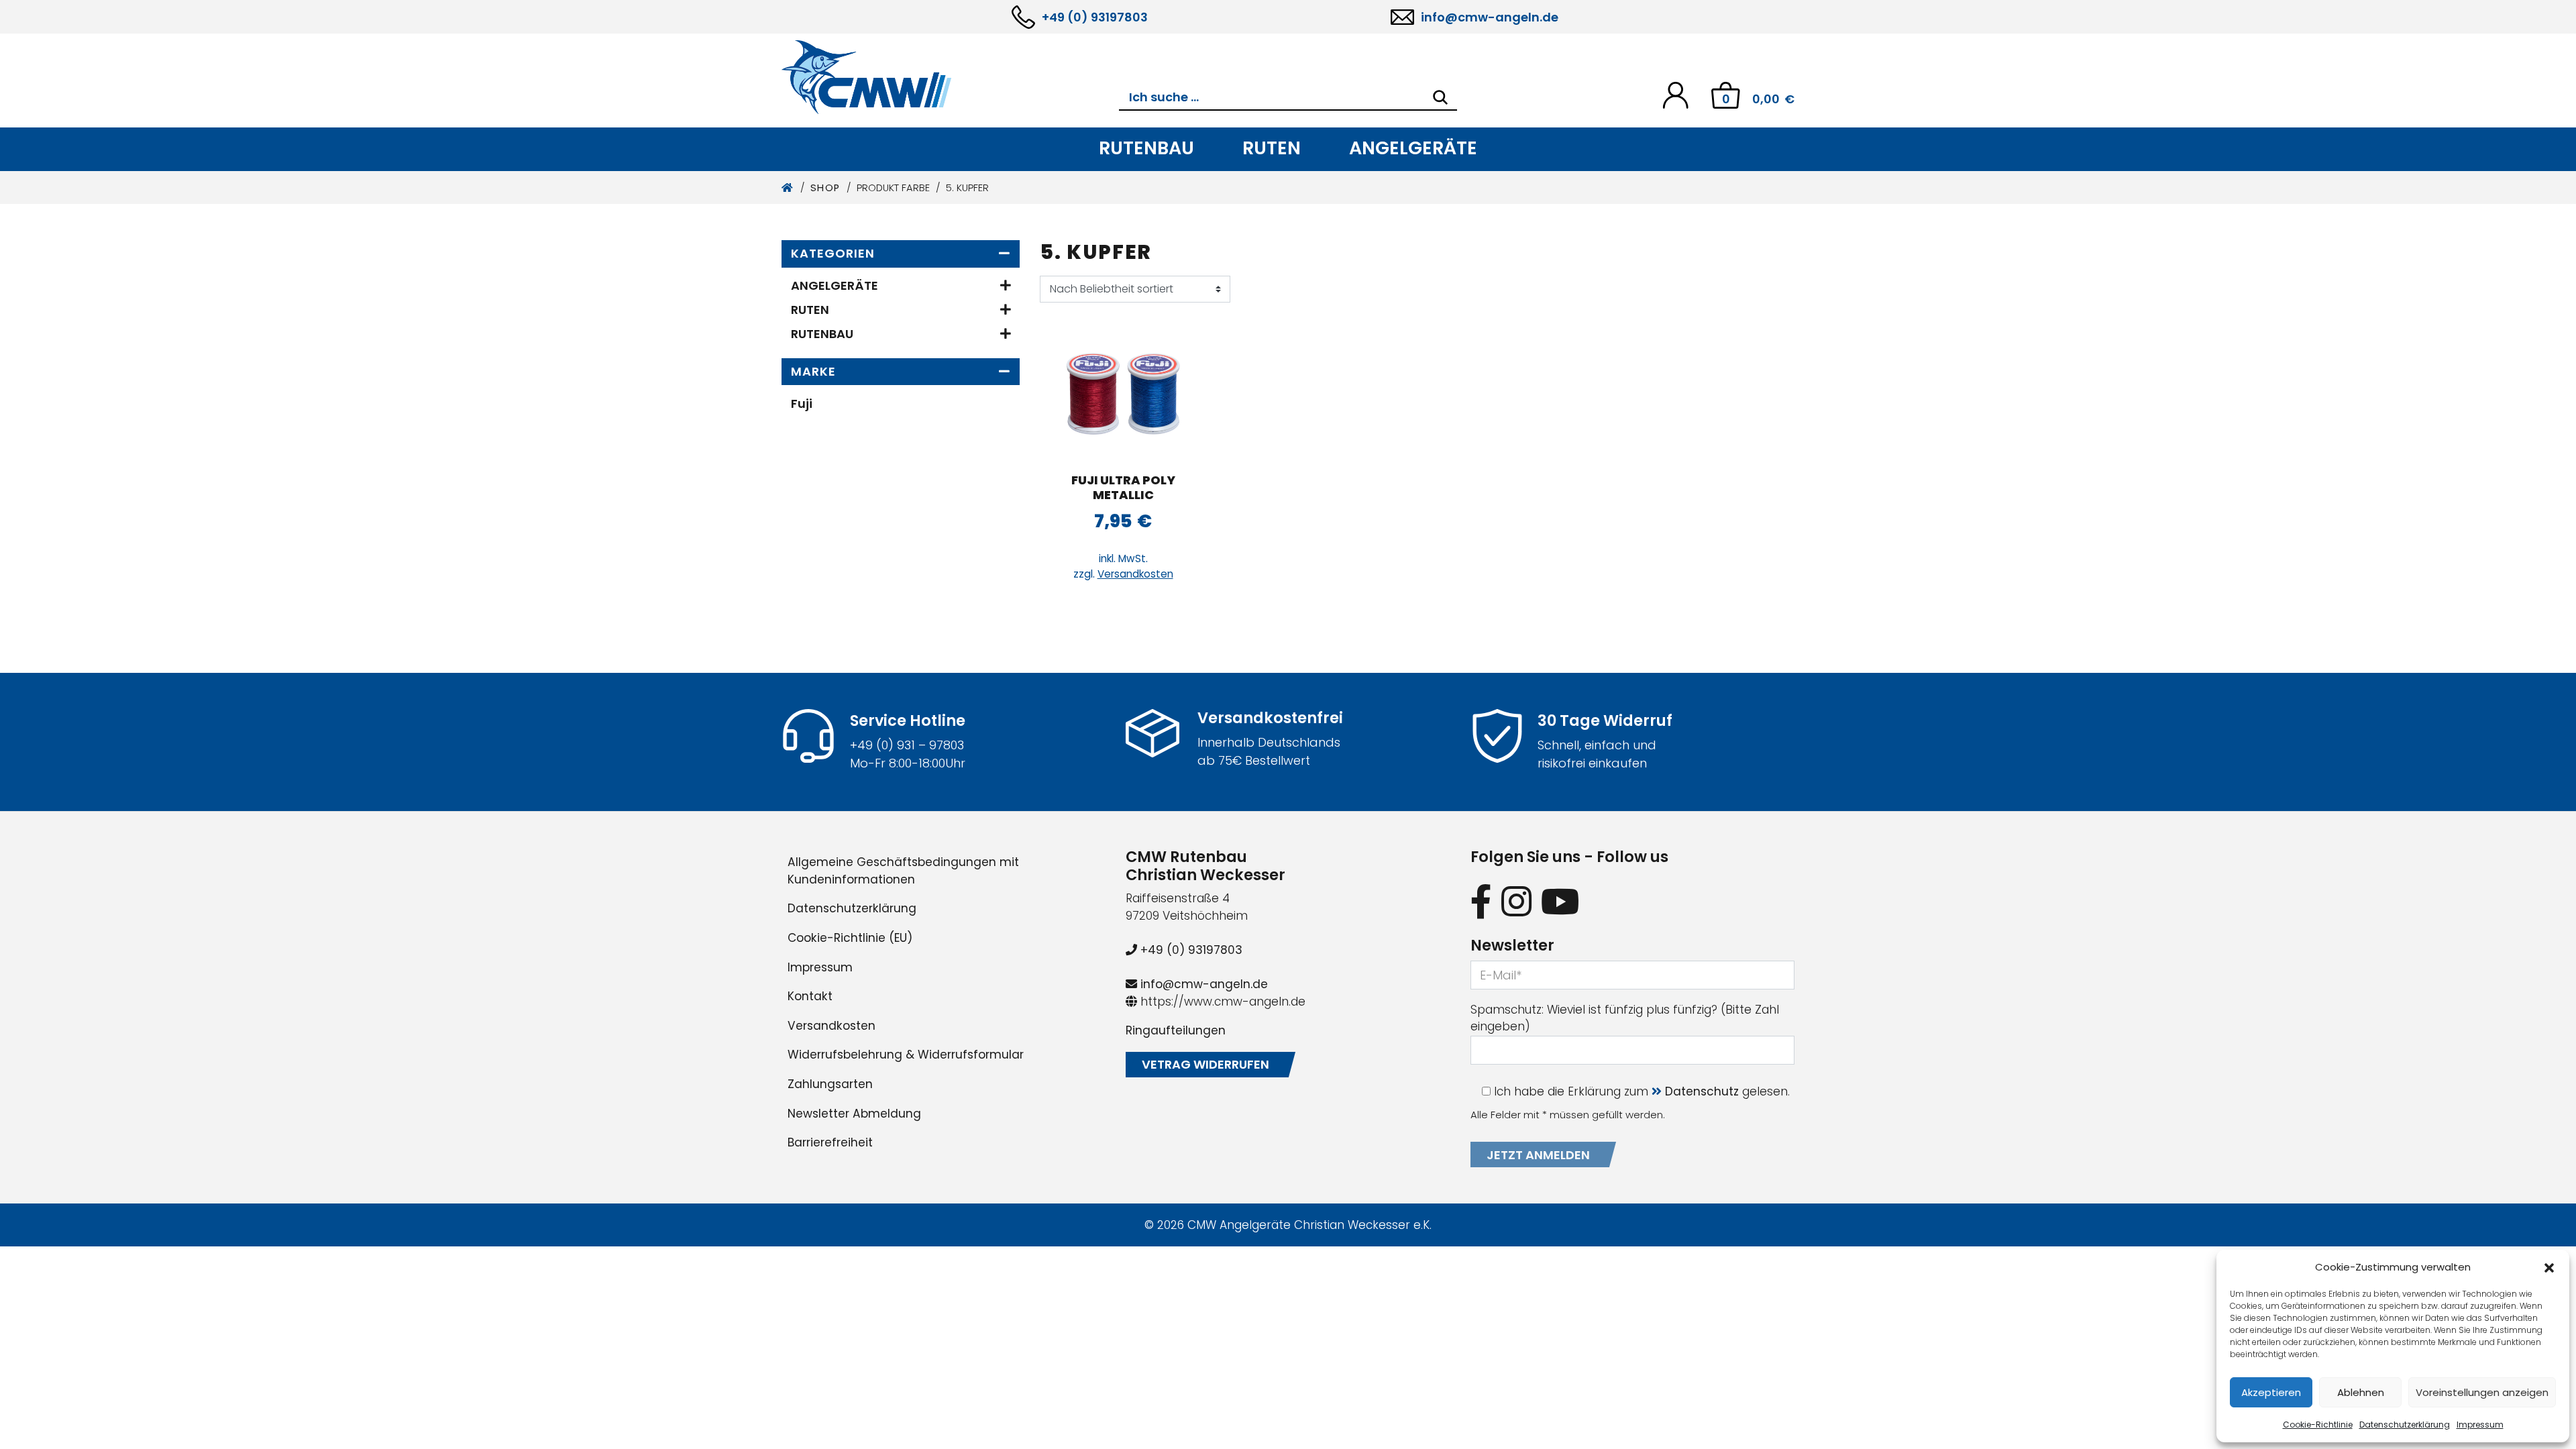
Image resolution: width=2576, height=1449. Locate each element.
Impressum (2480, 1425)
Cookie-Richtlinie (2318, 1425)
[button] (2549, 1267)
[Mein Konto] (1675, 94)
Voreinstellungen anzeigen (2482, 1392)
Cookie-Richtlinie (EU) (850, 938)
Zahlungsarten (830, 1084)
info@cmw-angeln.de (1490, 17)
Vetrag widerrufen (1205, 1064)
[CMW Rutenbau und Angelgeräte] (950, 77)
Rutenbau (1146, 148)
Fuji (802, 404)
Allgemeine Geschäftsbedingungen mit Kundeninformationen (903, 871)
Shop (825, 188)
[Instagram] (1516, 901)
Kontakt (810, 996)
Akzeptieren (2271, 1392)
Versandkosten (1135, 574)
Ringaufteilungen (1176, 1030)
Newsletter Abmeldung (854, 1114)
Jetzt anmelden (1538, 1155)
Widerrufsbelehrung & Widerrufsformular (906, 1055)
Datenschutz (1702, 1091)
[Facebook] (1481, 901)
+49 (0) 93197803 (1095, 17)
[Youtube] (1560, 901)
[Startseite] (788, 188)
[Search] (1440, 97)
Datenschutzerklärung (2405, 1425)
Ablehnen (2361, 1392)
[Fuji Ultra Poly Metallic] (1123, 394)
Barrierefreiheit (830, 1142)
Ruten (1272, 148)
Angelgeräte (1413, 148)
